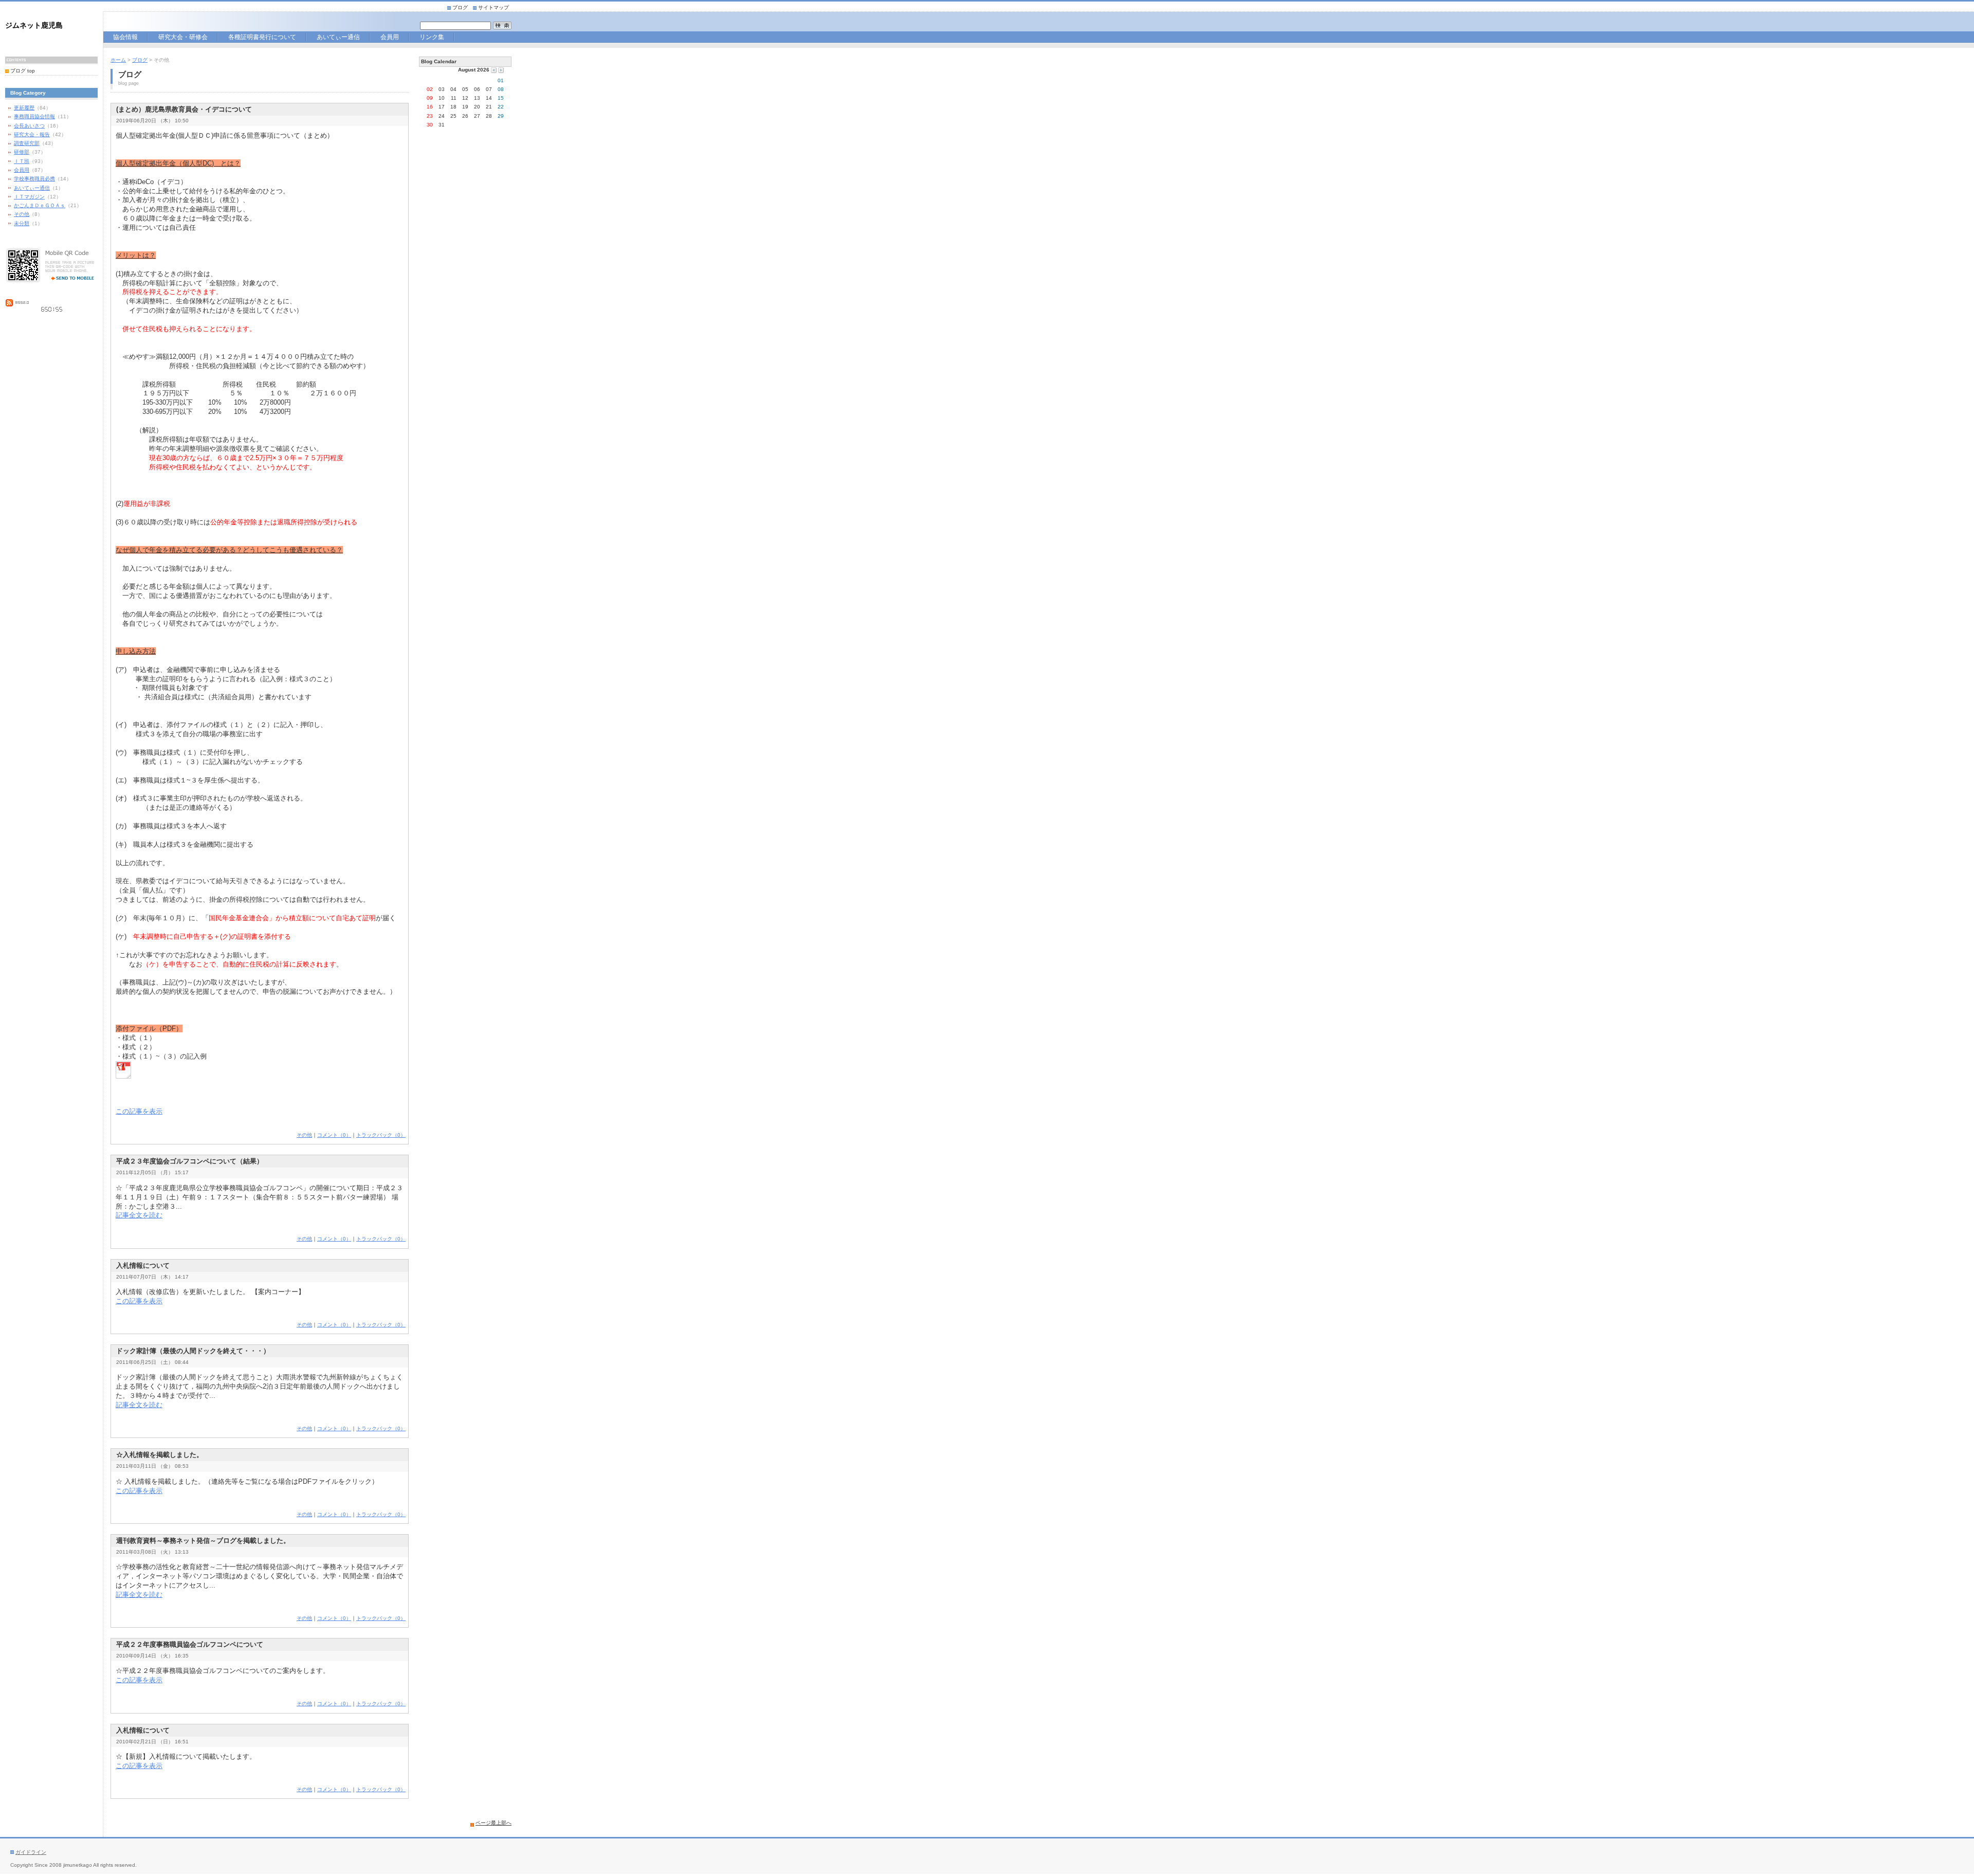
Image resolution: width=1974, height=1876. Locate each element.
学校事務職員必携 (34, 179)
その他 (22, 214)
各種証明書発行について (266, 38)
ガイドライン (31, 1852)
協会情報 (127, 38)
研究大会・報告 (32, 134)
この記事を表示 (139, 1111)
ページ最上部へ (493, 1823)
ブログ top (23, 71)
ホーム (118, 60)
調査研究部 (27, 143)
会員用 (394, 38)
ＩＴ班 (22, 161)
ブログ (460, 7)
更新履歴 (24, 108)
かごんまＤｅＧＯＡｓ (40, 205)
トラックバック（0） (381, 1135)
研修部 (22, 152)
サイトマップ (493, 7)
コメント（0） (334, 1135)
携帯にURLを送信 (69, 277)
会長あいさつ (29, 126)
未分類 (22, 223)
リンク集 (432, 38)
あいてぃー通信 (342, 38)
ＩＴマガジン (29, 197)
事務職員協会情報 (34, 116)
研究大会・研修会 (183, 38)
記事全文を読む (139, 1215)
